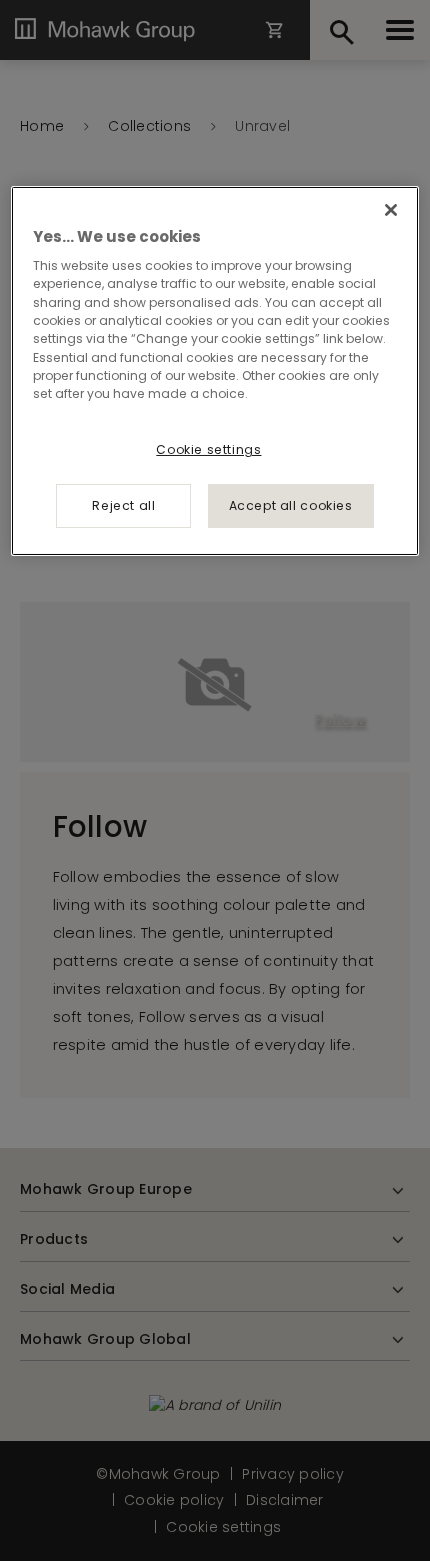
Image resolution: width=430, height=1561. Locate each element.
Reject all (123, 505)
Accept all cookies (291, 505)
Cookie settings (208, 449)
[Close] (391, 210)
